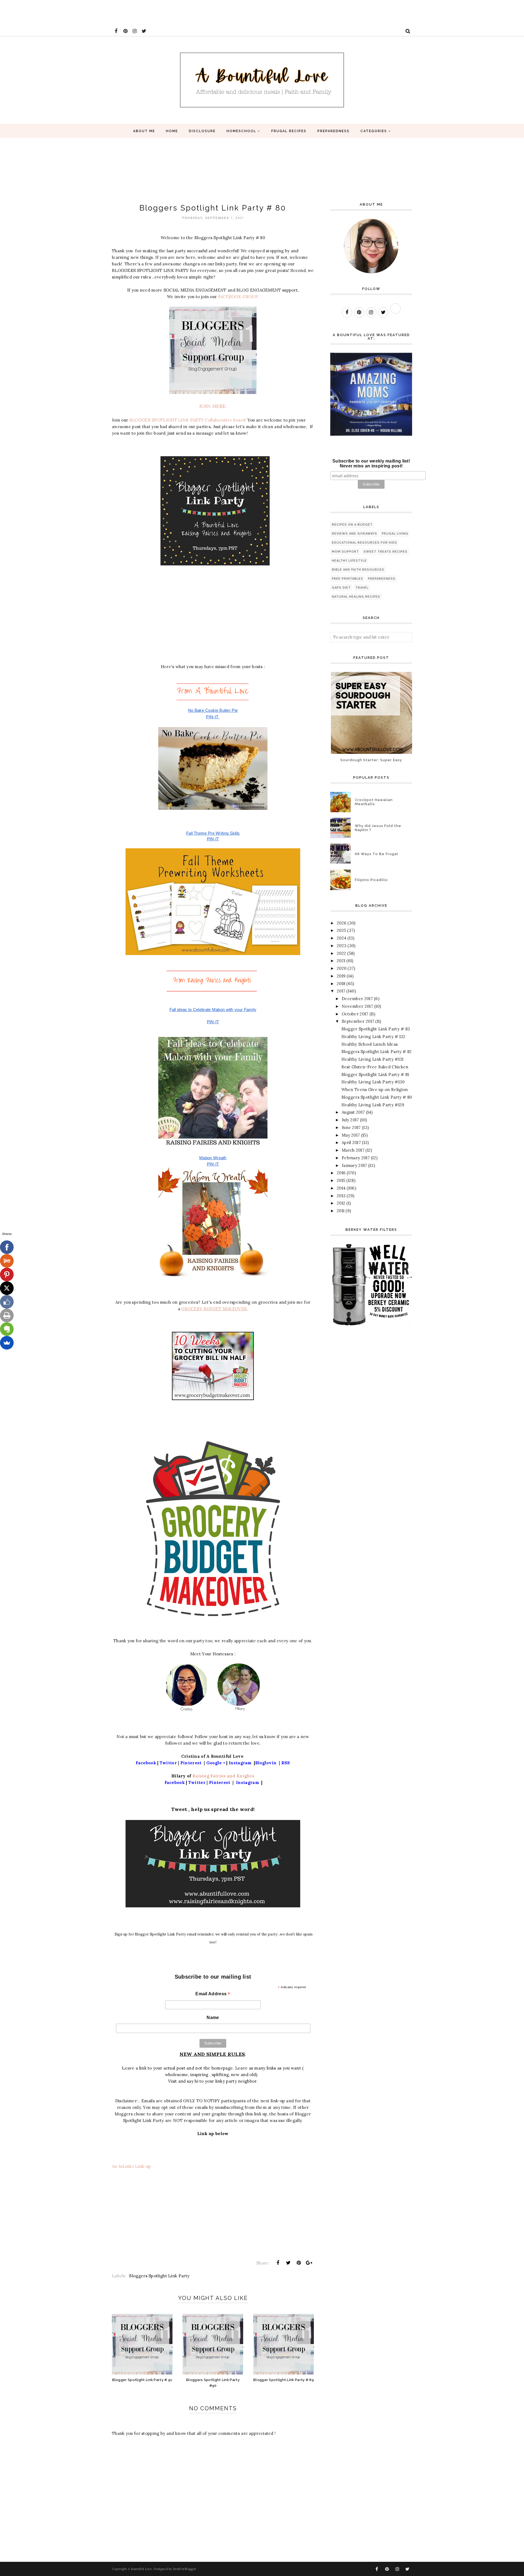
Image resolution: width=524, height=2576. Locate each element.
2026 (342, 923)
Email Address (213, 1994)
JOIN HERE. (213, 406)
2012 (341, 1203)
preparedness (382, 579)
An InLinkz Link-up (131, 2166)
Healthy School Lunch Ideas (370, 1044)
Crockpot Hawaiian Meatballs (374, 802)
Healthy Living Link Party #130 (373, 1082)
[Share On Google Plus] (309, 2263)
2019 (341, 976)
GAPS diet (341, 588)
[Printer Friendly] (7, 1315)
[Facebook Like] (7, 1302)
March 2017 (353, 1150)
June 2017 (351, 1127)
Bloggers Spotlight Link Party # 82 (377, 1052)
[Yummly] (7, 1261)
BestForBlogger (185, 2569)
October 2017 (355, 1014)
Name (213, 2018)
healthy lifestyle (349, 561)
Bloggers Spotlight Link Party (159, 2276)
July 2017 (350, 1120)
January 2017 (354, 1165)
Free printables (348, 579)
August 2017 (353, 1112)
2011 (341, 1211)
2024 (342, 938)
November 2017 (357, 1006)
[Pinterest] (7, 1274)
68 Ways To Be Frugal (376, 854)
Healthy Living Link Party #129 (373, 1105)
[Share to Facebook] (278, 2263)
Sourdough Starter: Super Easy (371, 760)
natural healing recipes (356, 597)
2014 (341, 1188)
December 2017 (357, 999)
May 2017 (351, 1135)
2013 (341, 1196)
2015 (341, 1180)
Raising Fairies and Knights (223, 1776)
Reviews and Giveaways (355, 534)
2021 (341, 961)
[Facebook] (7, 1247)
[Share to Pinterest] (299, 2263)
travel (362, 588)
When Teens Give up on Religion (375, 1090)
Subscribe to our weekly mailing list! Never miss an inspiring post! (371, 463)
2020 (342, 968)
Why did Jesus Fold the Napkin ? (378, 828)
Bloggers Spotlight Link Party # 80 (377, 1097)
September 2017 (358, 1021)
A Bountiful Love (140, 2569)
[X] (7, 1288)
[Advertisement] (99, 12)
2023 (342, 946)
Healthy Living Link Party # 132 (373, 1037)
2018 (341, 984)
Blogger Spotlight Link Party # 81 (375, 1074)
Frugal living (395, 534)
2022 (341, 953)
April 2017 (351, 1142)
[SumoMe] (7, 1343)
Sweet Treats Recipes (385, 552)
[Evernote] (7, 1329)
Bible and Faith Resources (358, 570)
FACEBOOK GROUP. (239, 297)
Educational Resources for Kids (364, 543)
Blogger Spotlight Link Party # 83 (376, 1029)
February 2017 (356, 1158)
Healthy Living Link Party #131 (373, 1059)
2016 (341, 1173)
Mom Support (345, 552)
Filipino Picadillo (371, 880)
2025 (341, 930)
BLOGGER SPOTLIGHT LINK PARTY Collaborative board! (188, 420)
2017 (341, 991)
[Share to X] (288, 2263)
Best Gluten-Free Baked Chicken (375, 1067)
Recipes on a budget (352, 525)
